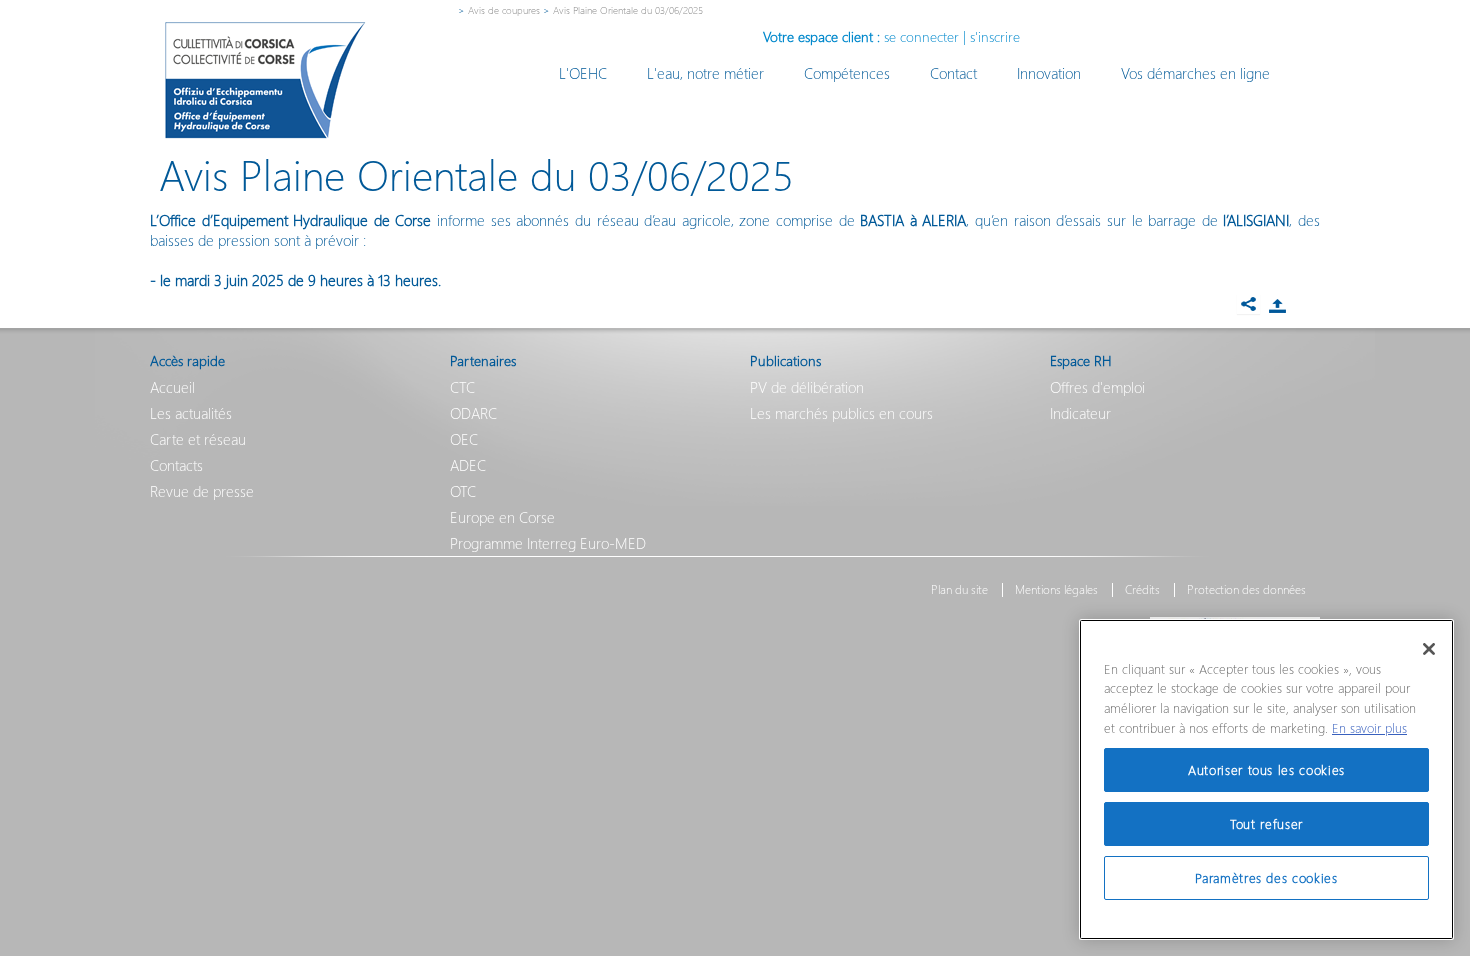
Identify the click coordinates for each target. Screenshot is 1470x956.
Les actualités (191, 413)
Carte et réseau (198, 439)
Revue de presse (202, 491)
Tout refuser (1266, 823)
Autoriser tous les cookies (1266, 769)
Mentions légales (1056, 590)
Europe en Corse (502, 517)
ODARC (473, 413)
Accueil (172, 387)
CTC (462, 387)
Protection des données (1246, 590)
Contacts (176, 465)
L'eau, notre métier (705, 73)
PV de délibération (807, 387)
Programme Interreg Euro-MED (548, 543)
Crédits (1142, 590)
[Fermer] (1429, 649)
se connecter (921, 36)
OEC (464, 439)
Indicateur (1080, 413)
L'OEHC (583, 73)
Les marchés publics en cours (841, 413)
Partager (1277, 306)
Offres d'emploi (1097, 387)
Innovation (1049, 73)
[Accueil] (265, 80)
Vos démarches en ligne (1195, 73)
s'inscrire (995, 36)
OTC (463, 491)
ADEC (468, 465)
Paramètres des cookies (1266, 877)
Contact (953, 73)
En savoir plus (1369, 727)
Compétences (847, 73)
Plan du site (959, 590)
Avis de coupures (504, 10)
